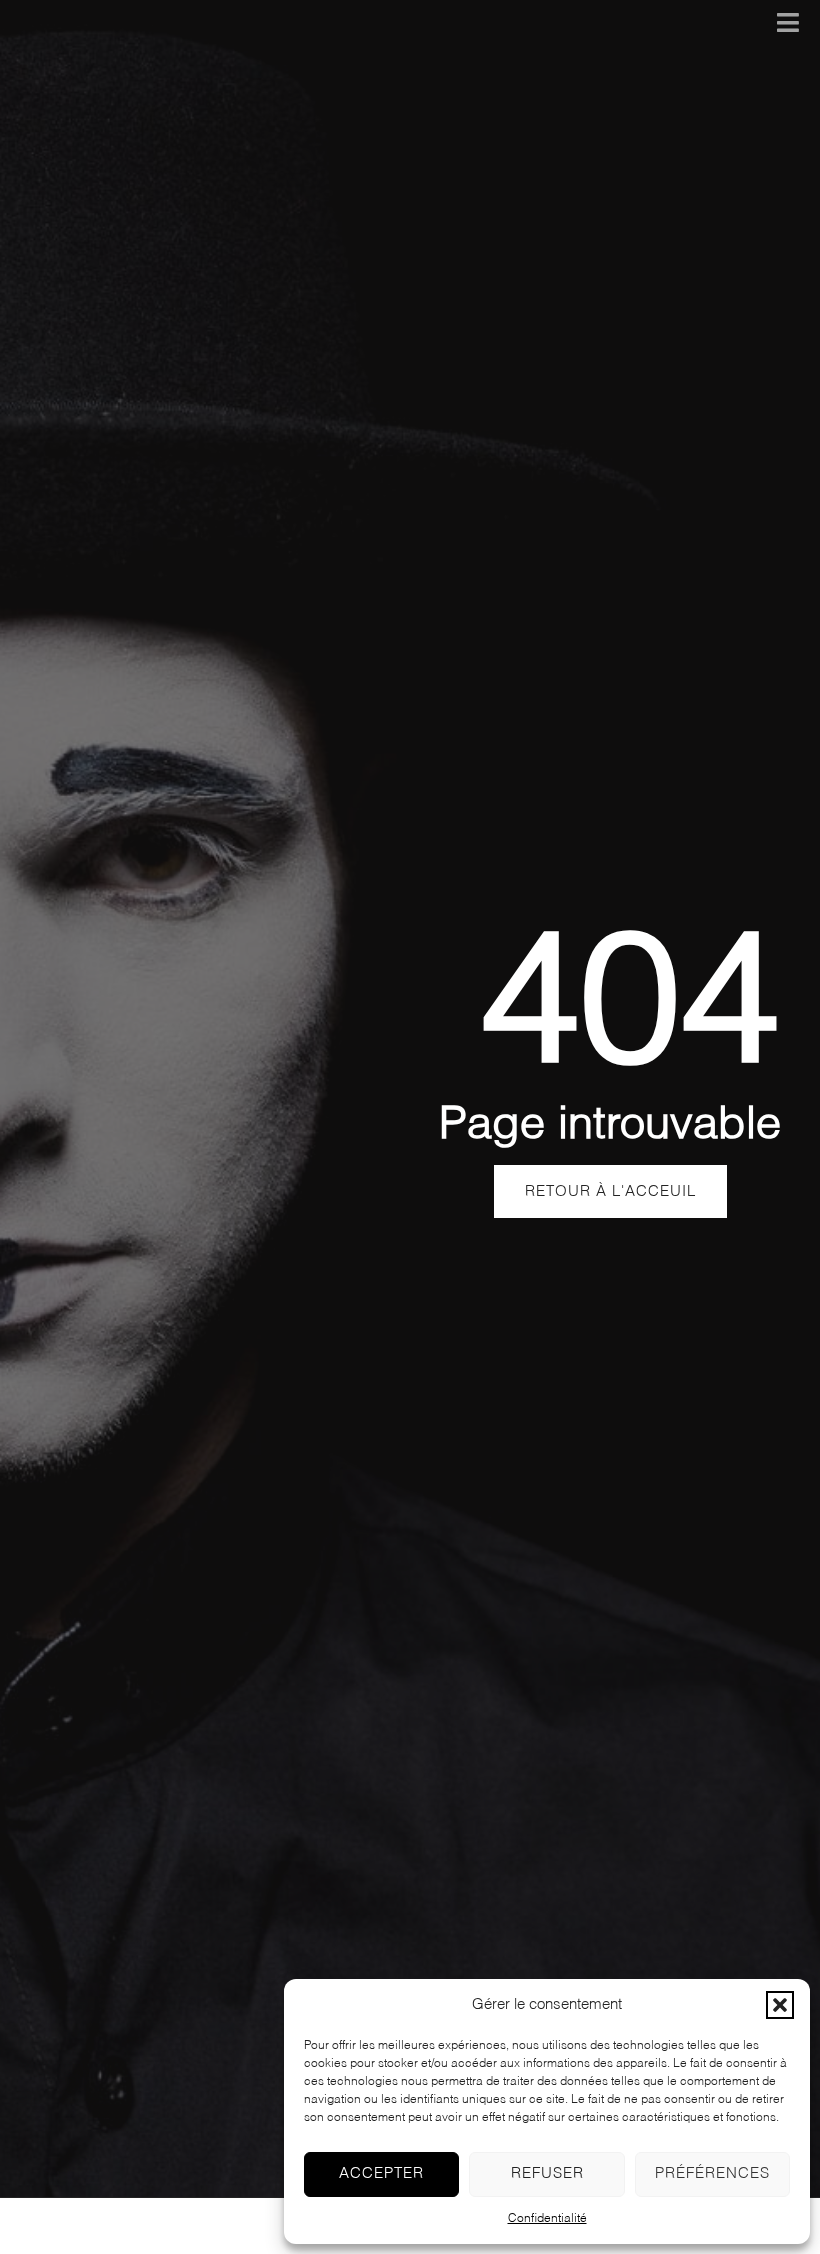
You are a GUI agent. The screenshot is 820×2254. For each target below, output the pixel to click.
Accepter (381, 2173)
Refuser (547, 2173)
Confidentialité (547, 2219)
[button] (780, 2005)
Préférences (712, 2173)
